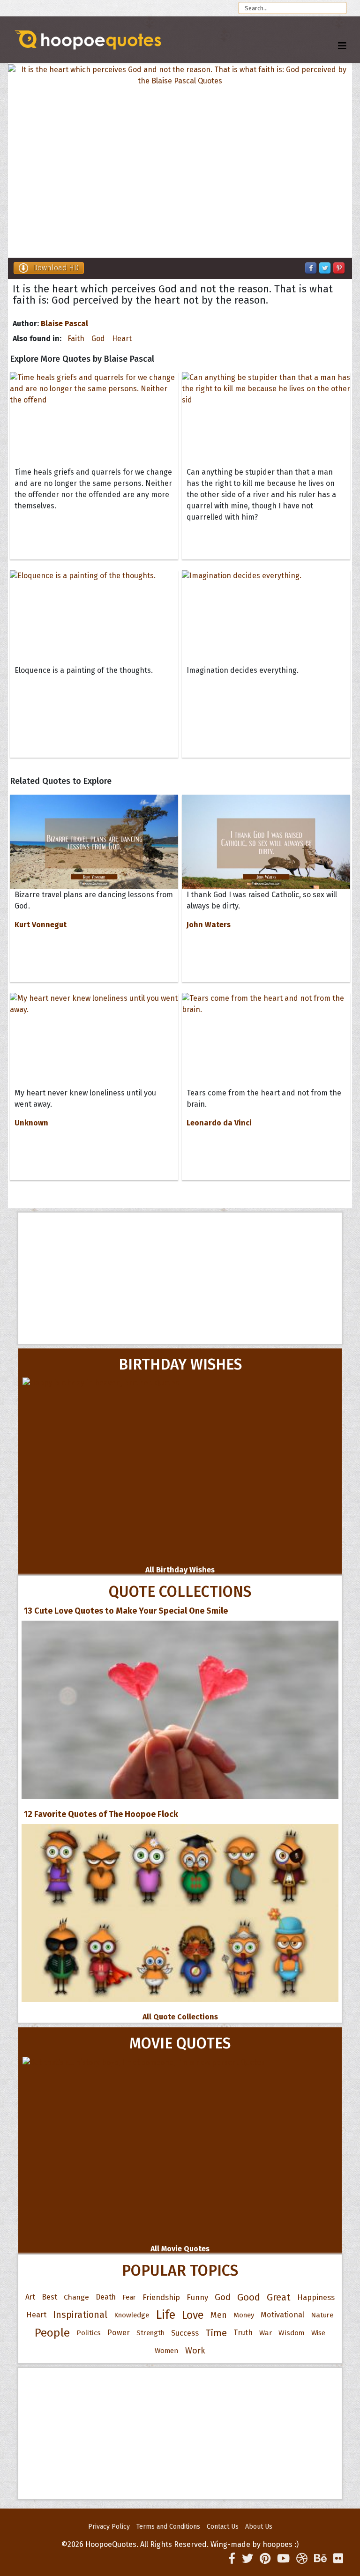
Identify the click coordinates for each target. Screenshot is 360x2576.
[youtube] (283, 2559)
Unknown (31, 1123)
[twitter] (247, 2559)
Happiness (316, 2297)
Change (76, 2297)
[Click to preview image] (180, 161)
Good (249, 2297)
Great (279, 2297)
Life (165, 2315)
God (98, 339)
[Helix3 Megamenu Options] (342, 46)
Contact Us (223, 2527)
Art (30, 2297)
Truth (243, 2333)
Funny (197, 2297)
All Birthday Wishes (180, 1570)
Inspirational (80, 2315)
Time (216, 2333)
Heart (122, 339)
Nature (322, 2315)
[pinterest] (265, 2559)
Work (195, 2351)
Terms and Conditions (168, 2527)
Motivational (282, 2315)
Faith (76, 339)
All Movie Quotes (180, 2249)
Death (106, 2297)
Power (119, 2333)
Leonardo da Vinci (219, 1123)
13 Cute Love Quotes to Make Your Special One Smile (126, 1611)
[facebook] (232, 2559)
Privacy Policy (109, 2527)
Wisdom (292, 2333)
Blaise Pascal (64, 324)
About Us (259, 2527)
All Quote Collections (180, 2017)
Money (244, 2315)
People (52, 2333)
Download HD (56, 268)
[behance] (320, 2559)
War (266, 2333)
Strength (150, 2333)
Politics (89, 2333)
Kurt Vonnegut (41, 925)
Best (49, 2297)
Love (193, 2315)
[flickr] (338, 2559)
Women (167, 2351)
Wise (318, 2333)
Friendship (161, 2297)
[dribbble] (302, 2559)
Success (185, 2333)
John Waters (209, 925)
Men (219, 2315)
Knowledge (131, 2315)
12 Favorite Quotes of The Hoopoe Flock (101, 1814)
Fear (129, 2297)
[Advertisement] (180, 1278)
